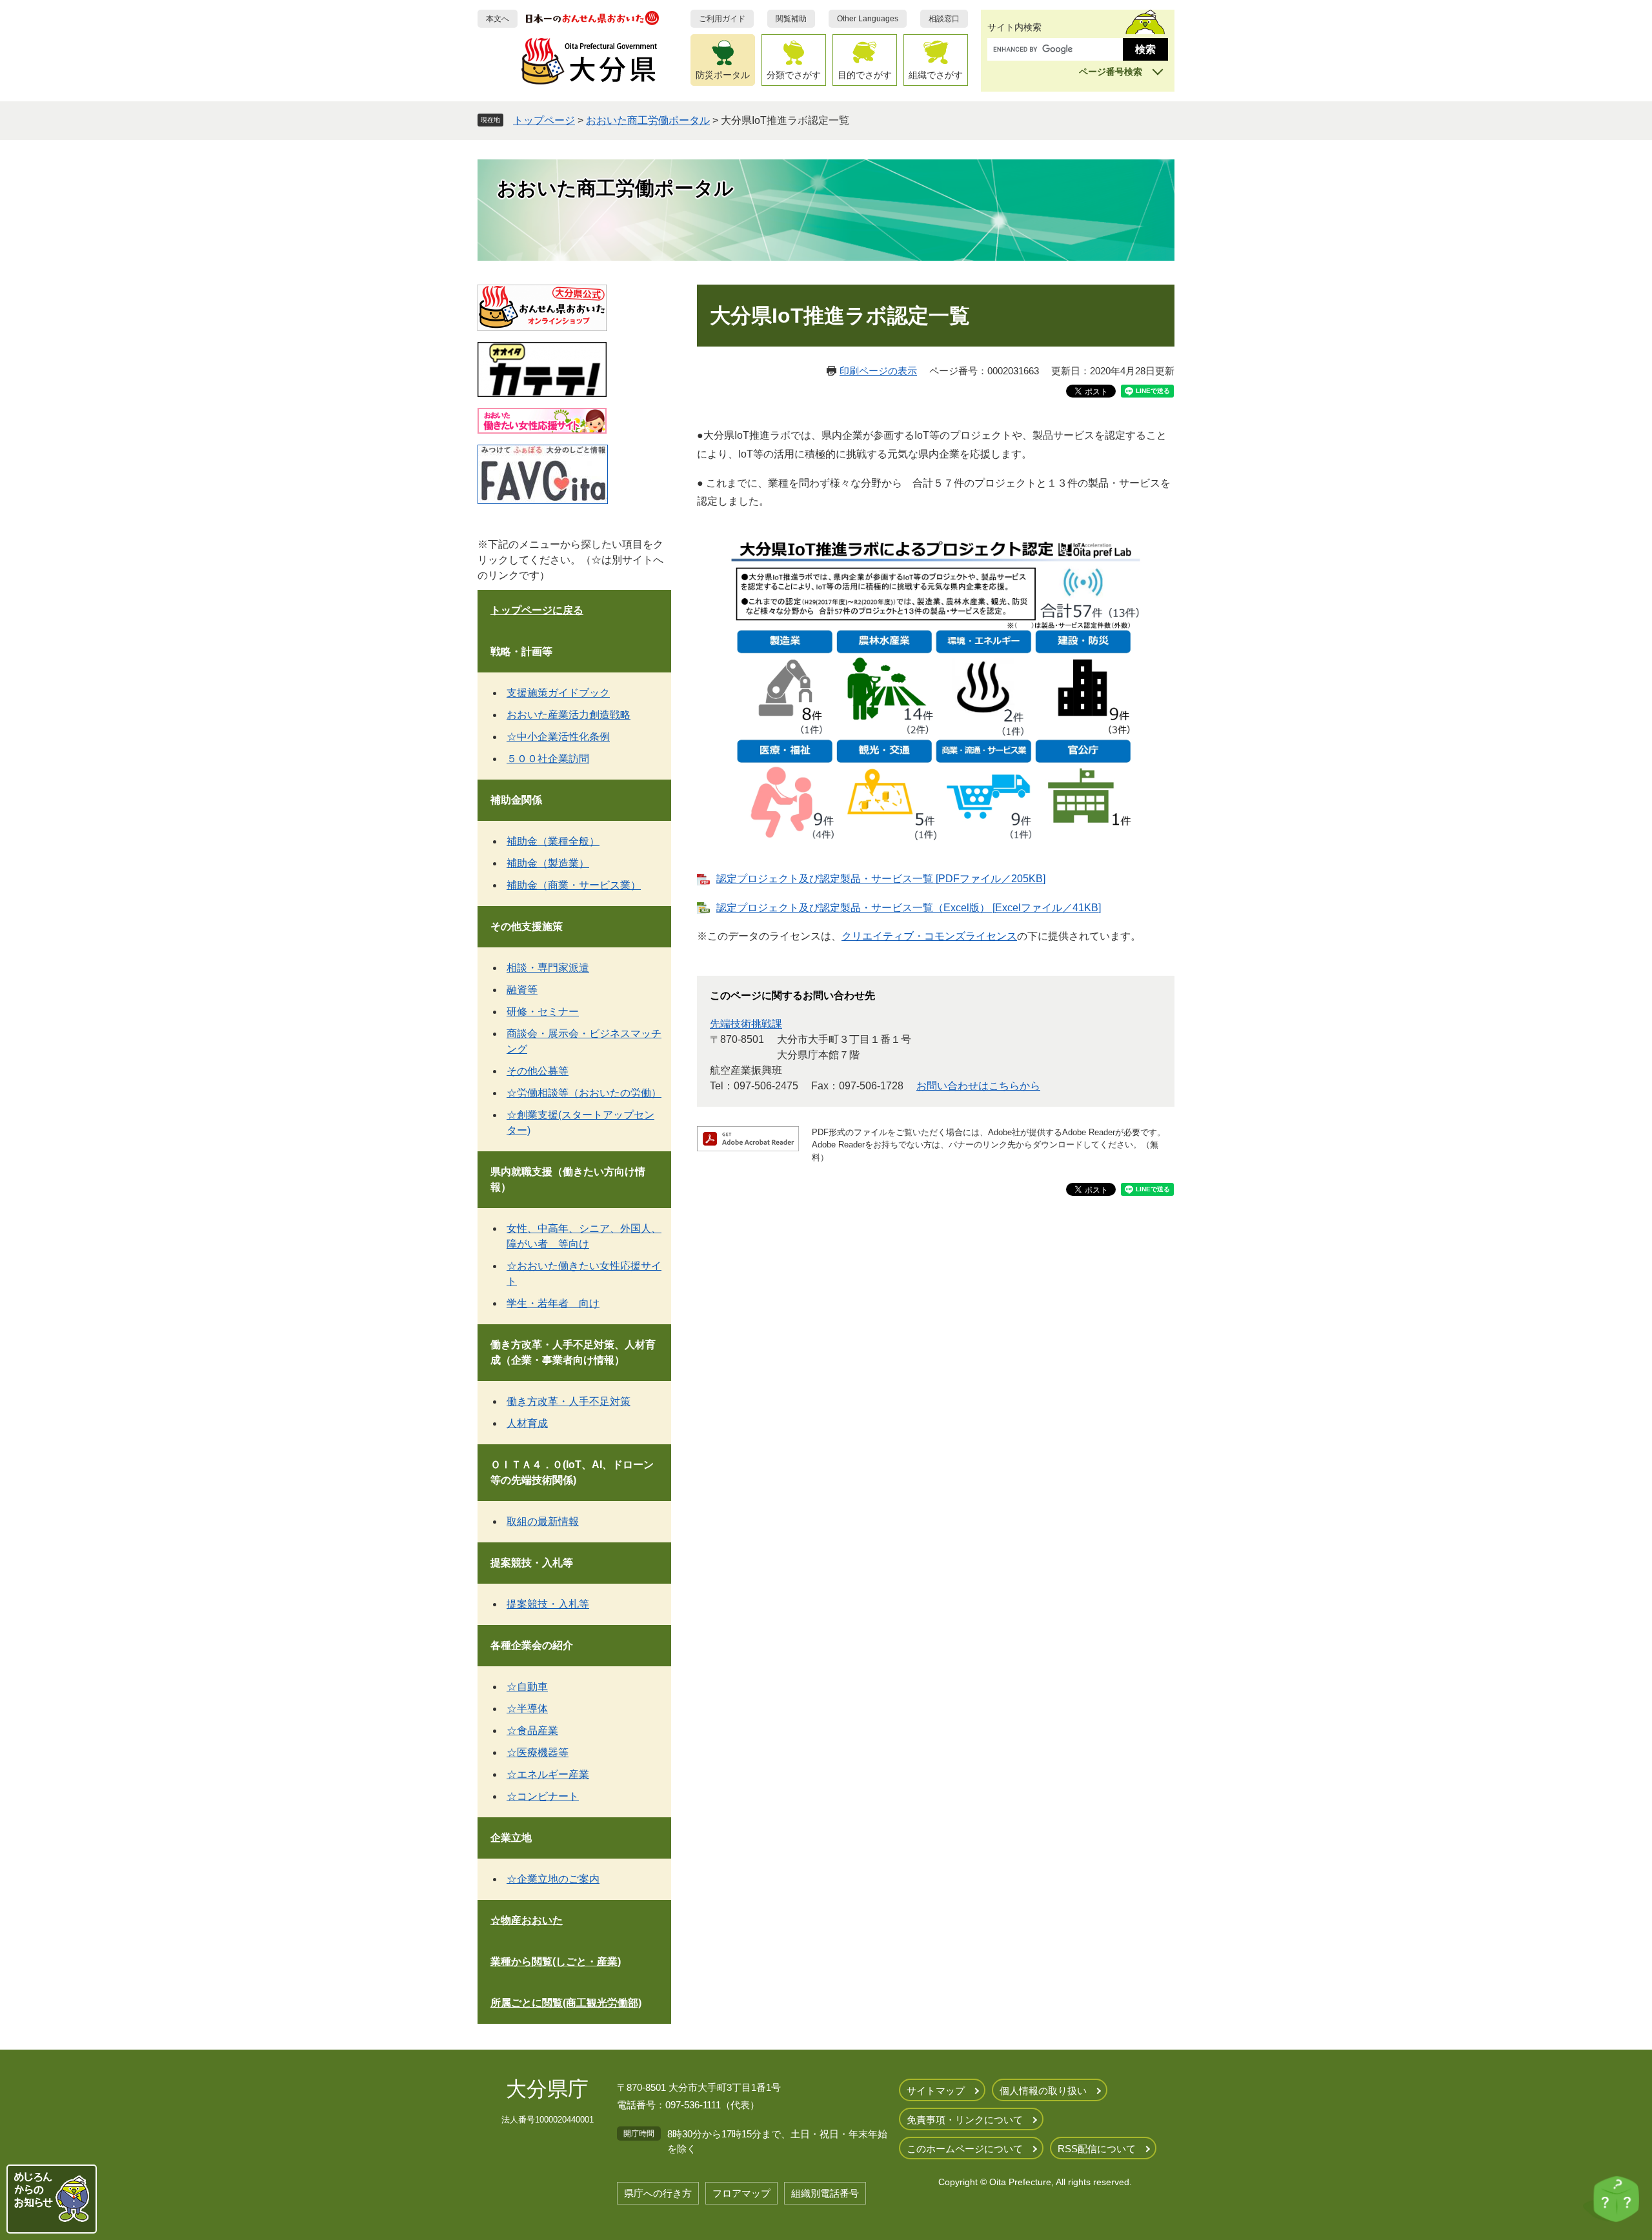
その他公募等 (538, 1071)
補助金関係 (516, 800)
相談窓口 (944, 19)
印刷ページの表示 (878, 371)
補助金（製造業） (548, 863)
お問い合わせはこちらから (978, 1086)
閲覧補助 (791, 19)
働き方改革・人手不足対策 (569, 1401)
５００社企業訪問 (548, 759)
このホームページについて (965, 2149)
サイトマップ (936, 2091)
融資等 (522, 990)
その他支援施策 (527, 926)
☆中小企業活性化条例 (558, 737)
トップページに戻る (537, 610)
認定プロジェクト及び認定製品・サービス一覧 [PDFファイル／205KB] (881, 879)
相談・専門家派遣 (548, 968)
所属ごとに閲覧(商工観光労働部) (566, 2003)
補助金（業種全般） (553, 841)
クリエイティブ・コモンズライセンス (929, 936)
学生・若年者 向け (553, 1303)
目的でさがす (865, 75)
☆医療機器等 (538, 1752)
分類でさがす (794, 75)
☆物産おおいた (527, 1920)
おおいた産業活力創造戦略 (569, 715)
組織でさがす (936, 75)
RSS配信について (1097, 2149)
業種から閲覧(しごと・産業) (556, 1962)
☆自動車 (527, 1687)
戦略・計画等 (521, 651)
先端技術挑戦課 (746, 1024)
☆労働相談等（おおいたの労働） (584, 1093)
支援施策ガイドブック (558, 693)
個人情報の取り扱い (1043, 2091)
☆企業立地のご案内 (553, 1879)
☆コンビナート (543, 1796)
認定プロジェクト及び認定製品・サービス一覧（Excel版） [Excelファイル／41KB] (909, 908)
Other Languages (868, 19)
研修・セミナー (543, 1012)
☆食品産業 (532, 1730)
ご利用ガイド (722, 19)
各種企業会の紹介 (532, 1645)
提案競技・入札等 (532, 1563)
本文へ (498, 19)
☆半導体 (527, 1709)
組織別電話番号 (825, 2193)
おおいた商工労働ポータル (648, 120)
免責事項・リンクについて (965, 2120)
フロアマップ (741, 2193)
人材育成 (527, 1423)
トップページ (544, 120)
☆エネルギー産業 (548, 1774)
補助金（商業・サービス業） (574, 885)
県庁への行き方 (658, 2193)
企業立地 (511, 1838)
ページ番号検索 (1111, 72)
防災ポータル (723, 75)
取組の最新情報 (543, 1521)
